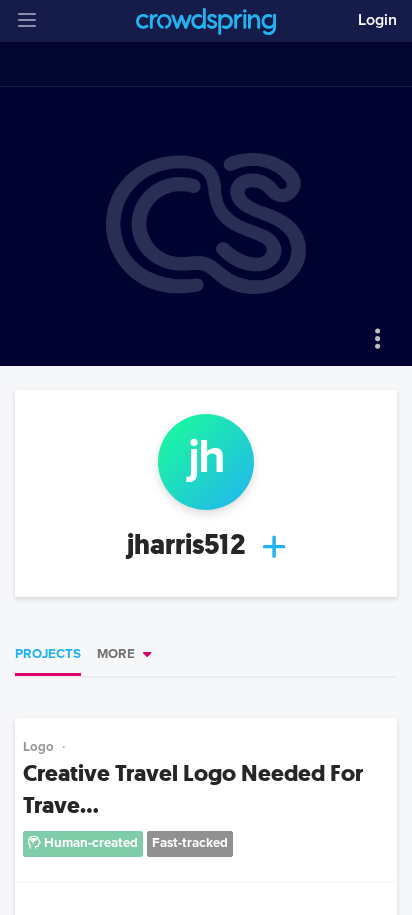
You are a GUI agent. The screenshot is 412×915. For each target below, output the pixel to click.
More (116, 654)
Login (377, 20)
